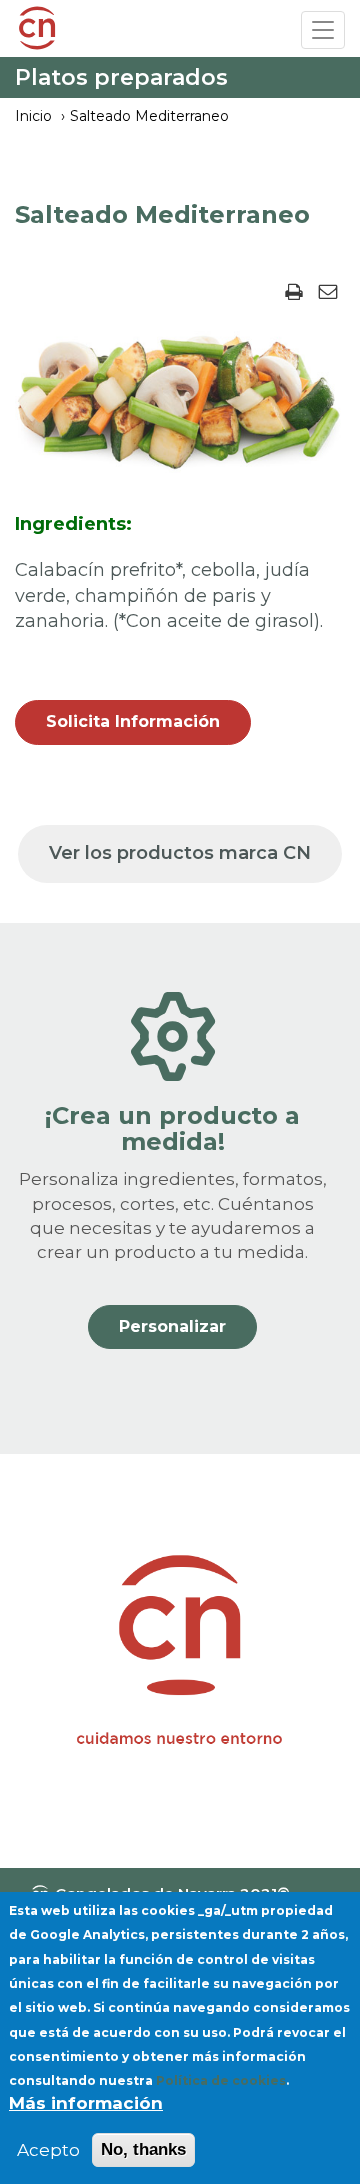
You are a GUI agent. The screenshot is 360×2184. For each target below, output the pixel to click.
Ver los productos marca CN (180, 853)
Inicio (33, 116)
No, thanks (143, 2149)
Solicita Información (133, 721)
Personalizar (172, 1326)
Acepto (48, 2150)
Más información (86, 2103)
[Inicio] (37, 31)
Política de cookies (221, 2080)
